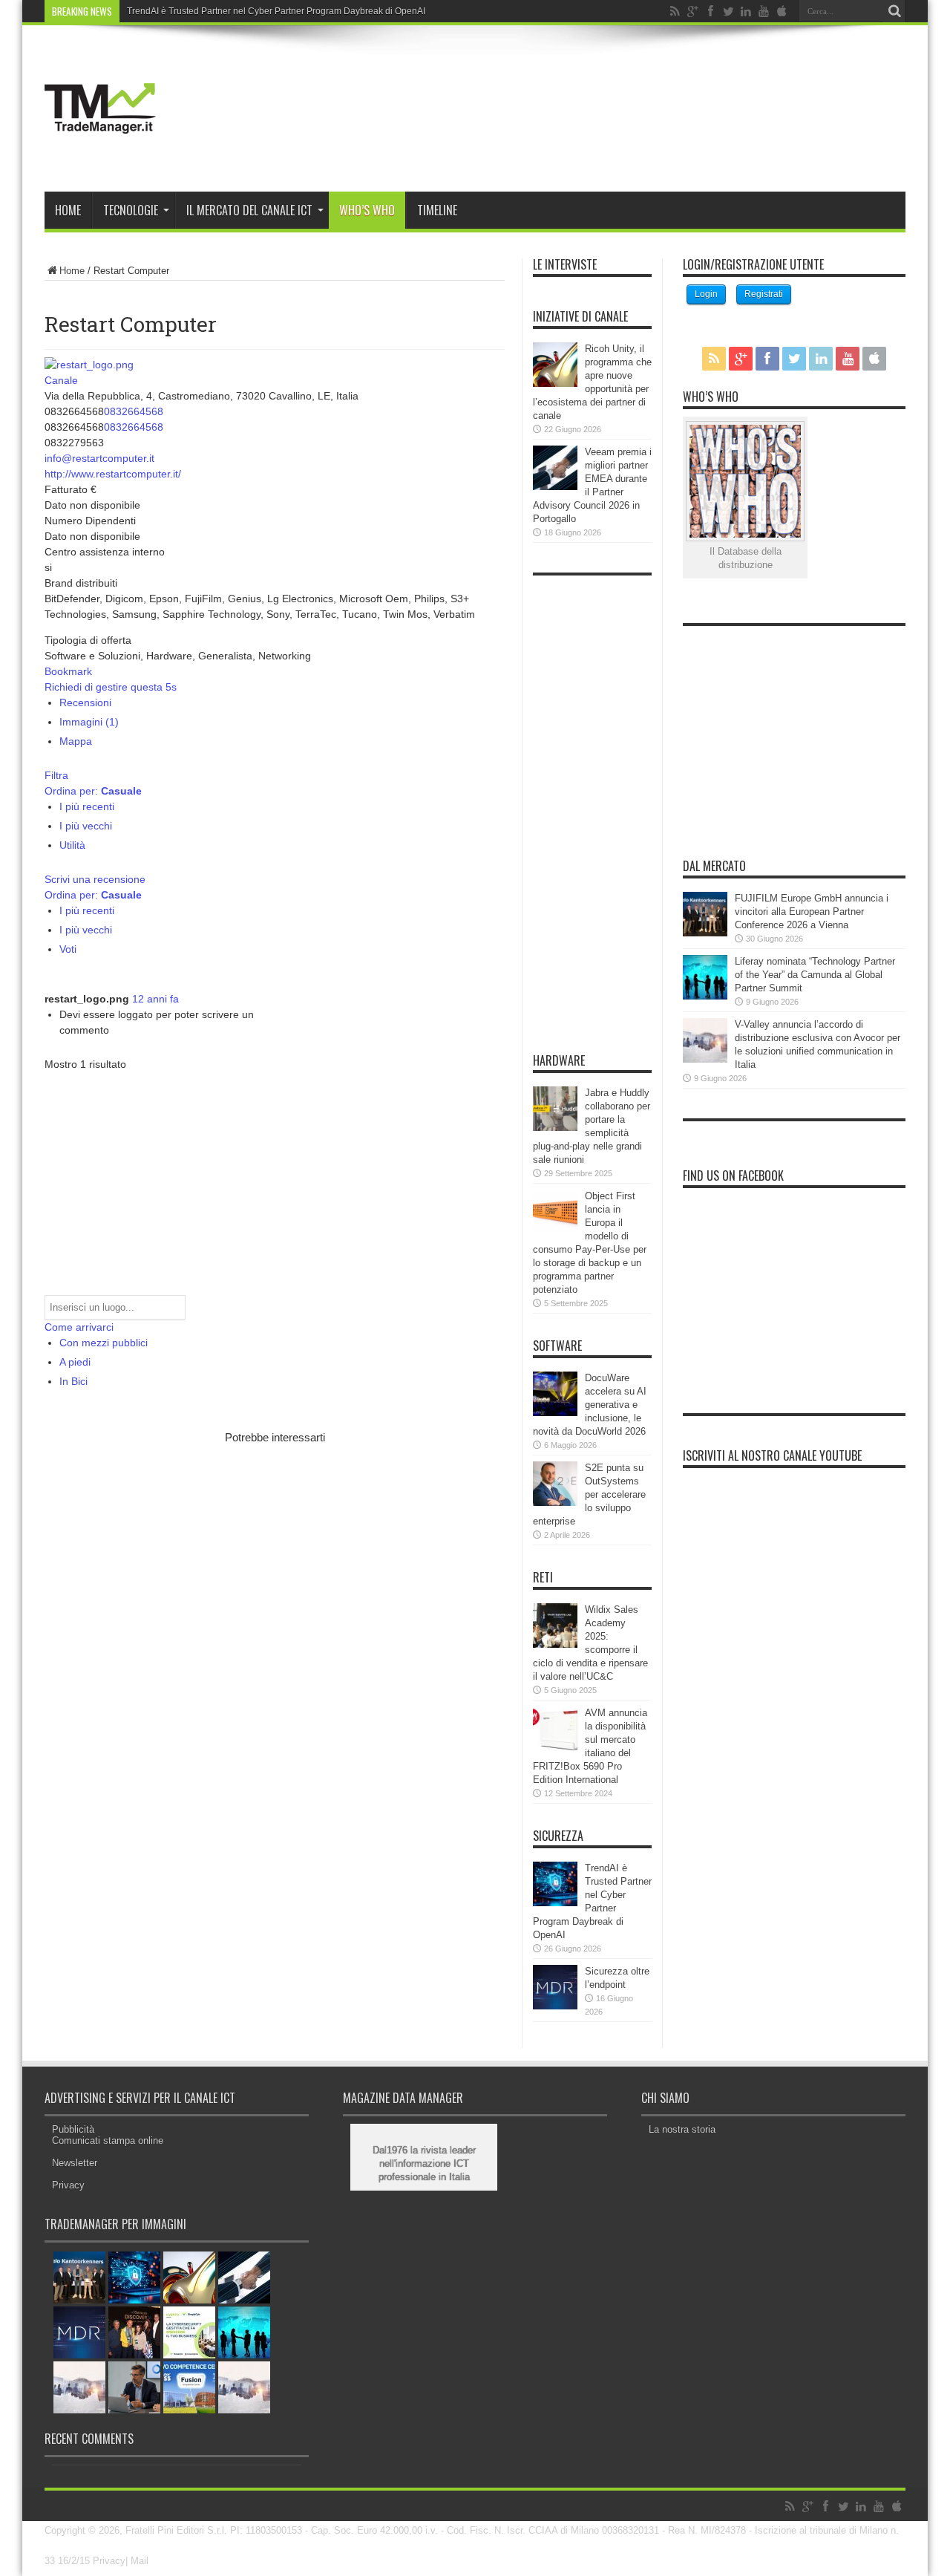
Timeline (437, 210)
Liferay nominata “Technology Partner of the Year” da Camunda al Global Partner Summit (815, 975)
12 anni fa (155, 999)
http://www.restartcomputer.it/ (113, 474)
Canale (61, 380)
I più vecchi (86, 826)
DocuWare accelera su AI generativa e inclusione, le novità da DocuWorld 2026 (590, 1405)
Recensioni (85, 702)
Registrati (764, 294)
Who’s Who (367, 210)
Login (706, 294)
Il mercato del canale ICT (249, 210)
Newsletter (75, 2163)
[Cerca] (894, 11)
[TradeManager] (100, 154)
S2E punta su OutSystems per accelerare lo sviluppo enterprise (589, 1494)
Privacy (68, 2185)
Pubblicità (73, 2129)
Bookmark (68, 671)
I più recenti (87, 806)
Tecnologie (131, 210)
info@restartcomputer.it (99, 458)
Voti (68, 949)
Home (68, 210)
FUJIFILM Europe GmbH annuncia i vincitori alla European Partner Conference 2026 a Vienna (812, 912)
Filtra (56, 775)
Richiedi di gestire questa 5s (111, 687)
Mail (140, 2561)
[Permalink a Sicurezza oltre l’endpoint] (555, 2006)
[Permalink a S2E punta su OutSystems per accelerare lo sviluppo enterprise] (555, 1503)
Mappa (76, 741)
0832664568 (134, 411)
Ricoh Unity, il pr (160, 11)
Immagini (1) (89, 722)
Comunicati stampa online (108, 2140)
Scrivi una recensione (95, 879)
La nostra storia (682, 2129)
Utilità (72, 845)
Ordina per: (93, 791)
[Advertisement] (218, 1559)
